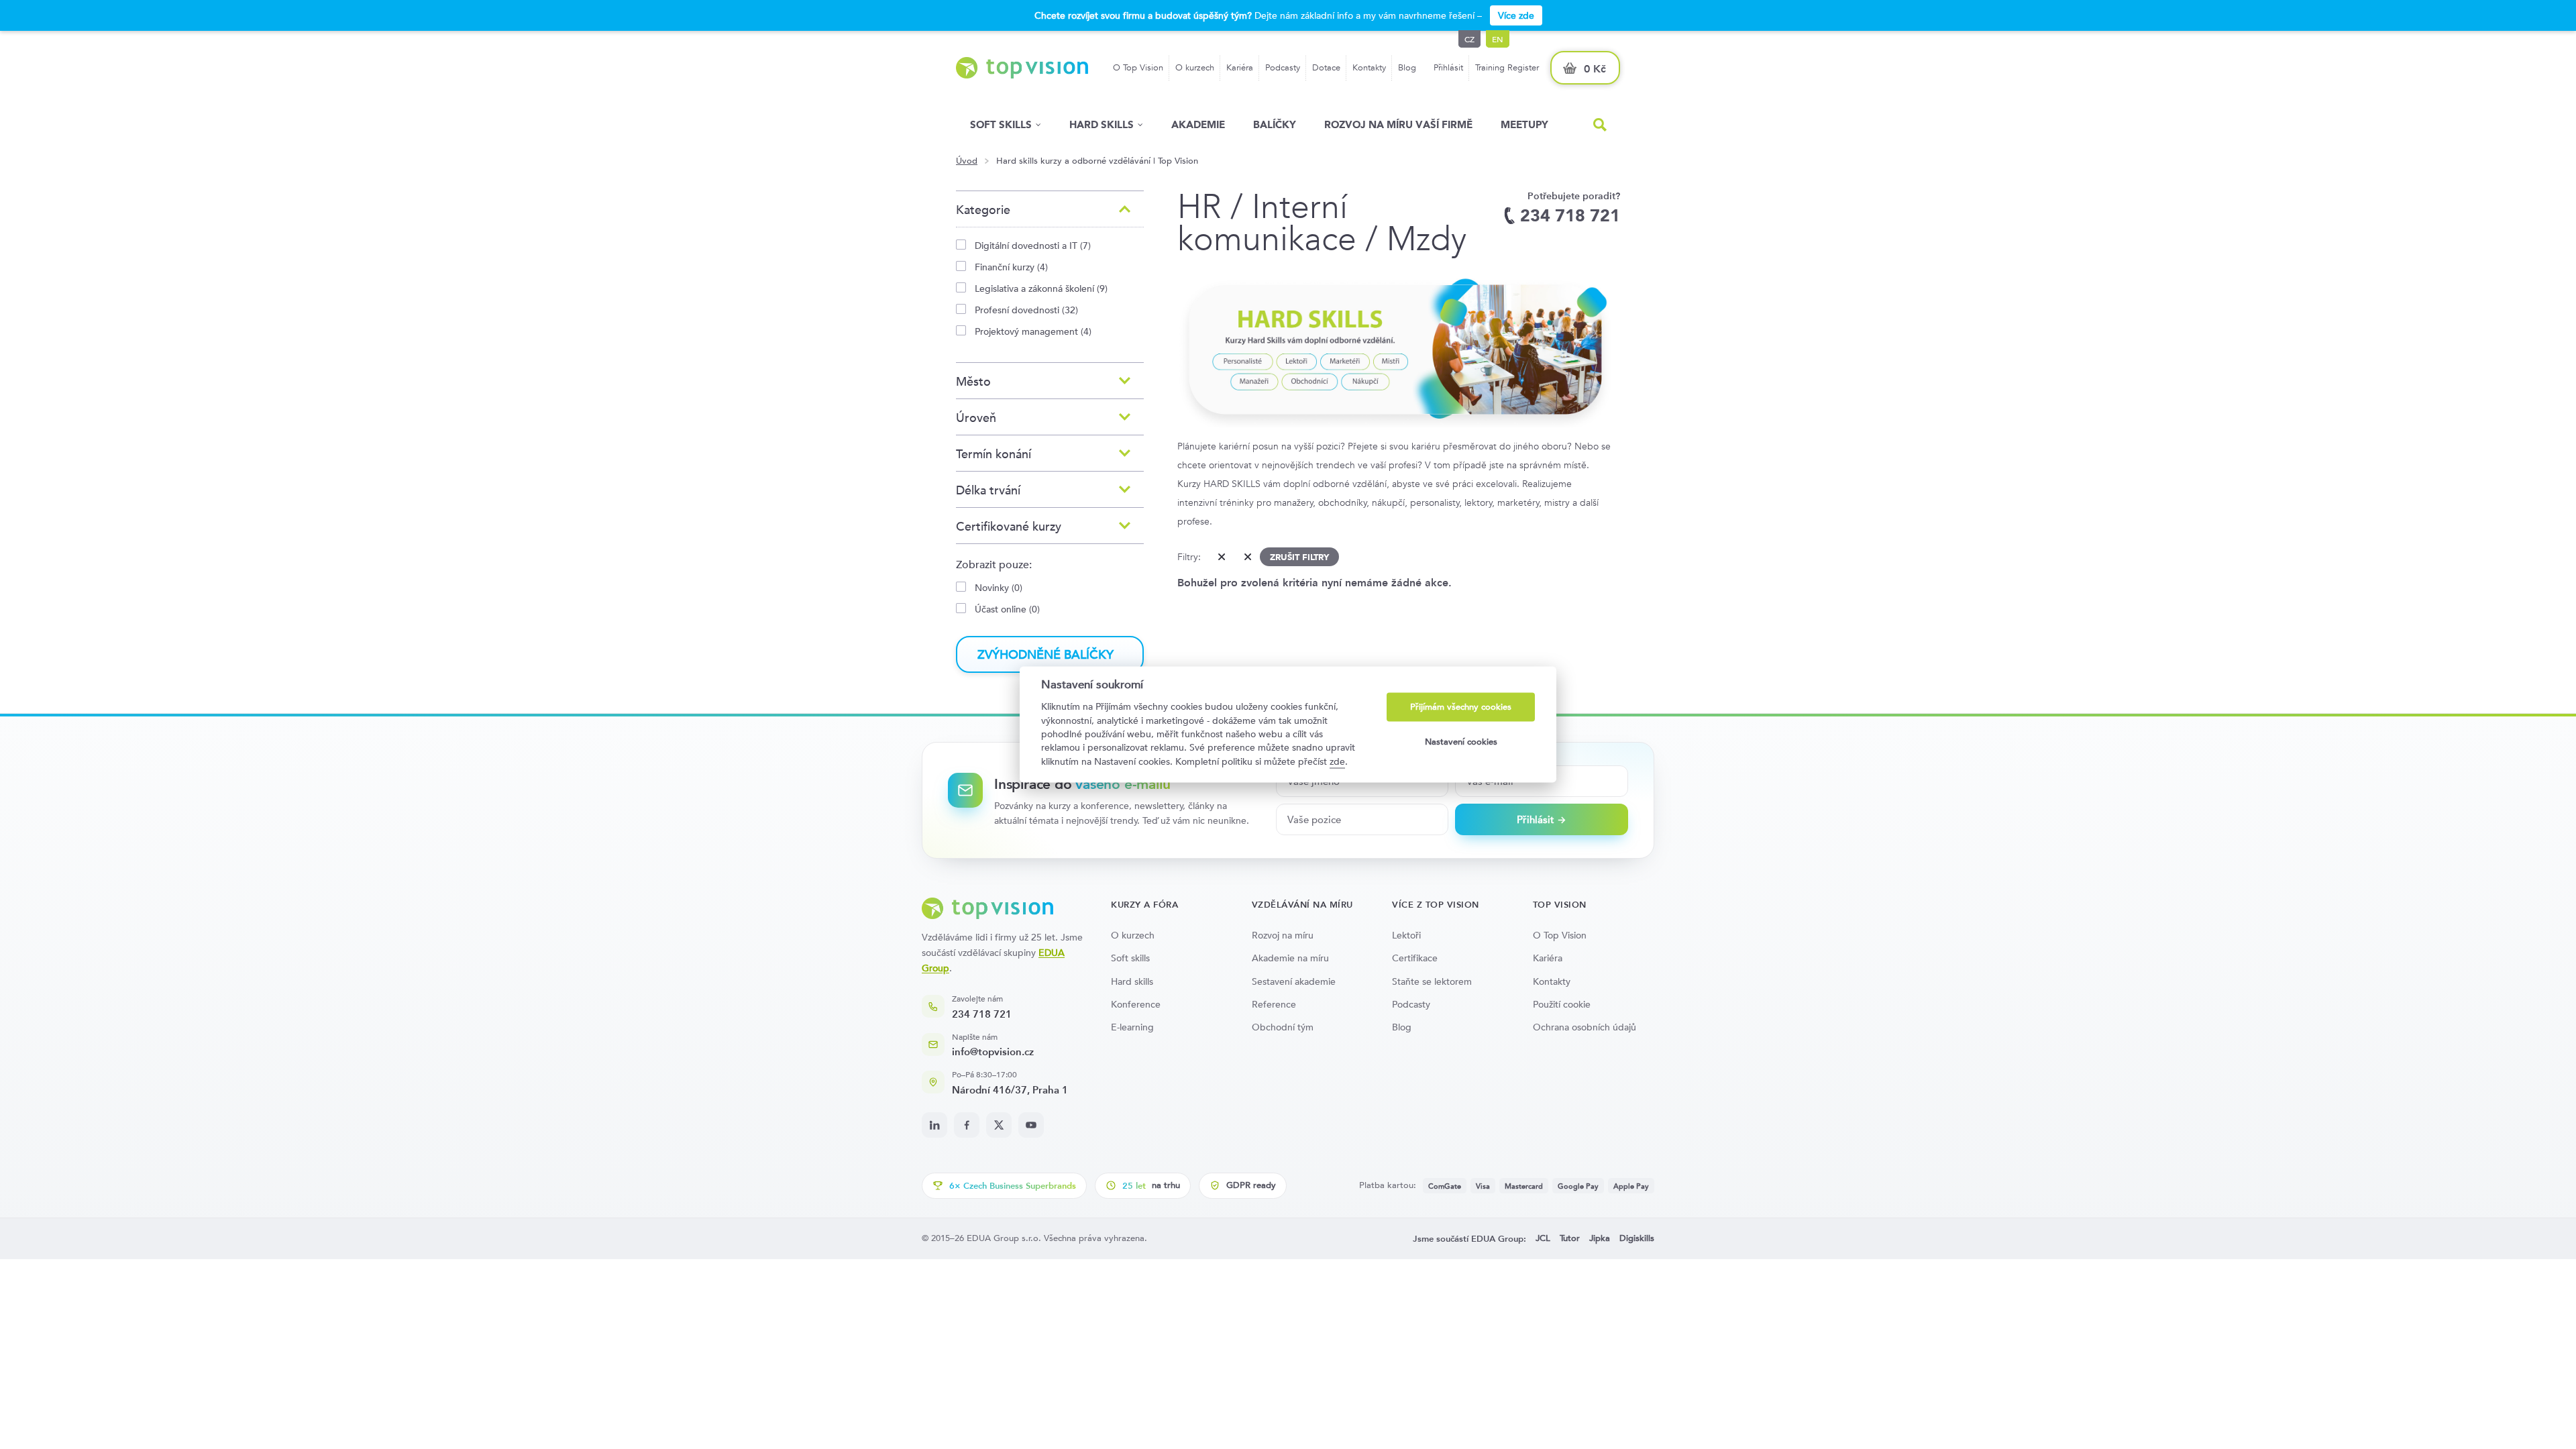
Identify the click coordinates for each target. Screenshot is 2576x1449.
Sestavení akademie (1294, 981)
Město (973, 381)
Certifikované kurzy (1009, 526)
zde (1337, 761)
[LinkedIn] (934, 1125)
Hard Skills (1102, 124)
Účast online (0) (1007, 609)
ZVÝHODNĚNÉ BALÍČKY (1045, 654)
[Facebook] (967, 1125)
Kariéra (1240, 67)
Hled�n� (1600, 125)
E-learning (1132, 1027)
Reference (1274, 1004)
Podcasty (1283, 67)
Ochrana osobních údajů (1585, 1027)
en (1498, 39)
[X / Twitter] (999, 1125)
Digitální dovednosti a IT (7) (1033, 245)
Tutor (1570, 1238)
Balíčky (1275, 124)
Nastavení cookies (1461, 742)
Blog (1407, 67)
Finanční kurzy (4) (1011, 267)
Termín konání (994, 454)
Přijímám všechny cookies (1461, 707)
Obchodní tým (1283, 1027)
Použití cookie (1562, 1004)
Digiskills (1637, 1238)
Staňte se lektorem (1432, 981)
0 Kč (1595, 69)
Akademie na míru (1290, 958)
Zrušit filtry (1299, 557)
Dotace (1326, 67)
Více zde (1516, 15)
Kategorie (983, 210)
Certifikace (1415, 958)
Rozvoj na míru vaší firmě (1398, 124)
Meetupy (1524, 124)
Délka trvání (988, 490)
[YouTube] (1031, 1125)
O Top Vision (1138, 67)
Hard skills (1132, 981)
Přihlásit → (1542, 819)
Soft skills (1001, 124)
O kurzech (1195, 67)
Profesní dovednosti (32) (1026, 310)
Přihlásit (1448, 67)
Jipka (1600, 1238)
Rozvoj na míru (1283, 935)
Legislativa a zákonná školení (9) (1041, 288)
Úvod (967, 161)
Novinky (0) (999, 587)
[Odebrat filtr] (1219, 557)
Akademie (1198, 124)
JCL (1543, 1238)
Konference (1136, 1004)
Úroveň (976, 418)
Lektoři (1406, 935)
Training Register (1507, 67)
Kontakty (1369, 67)
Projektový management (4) (1033, 331)
